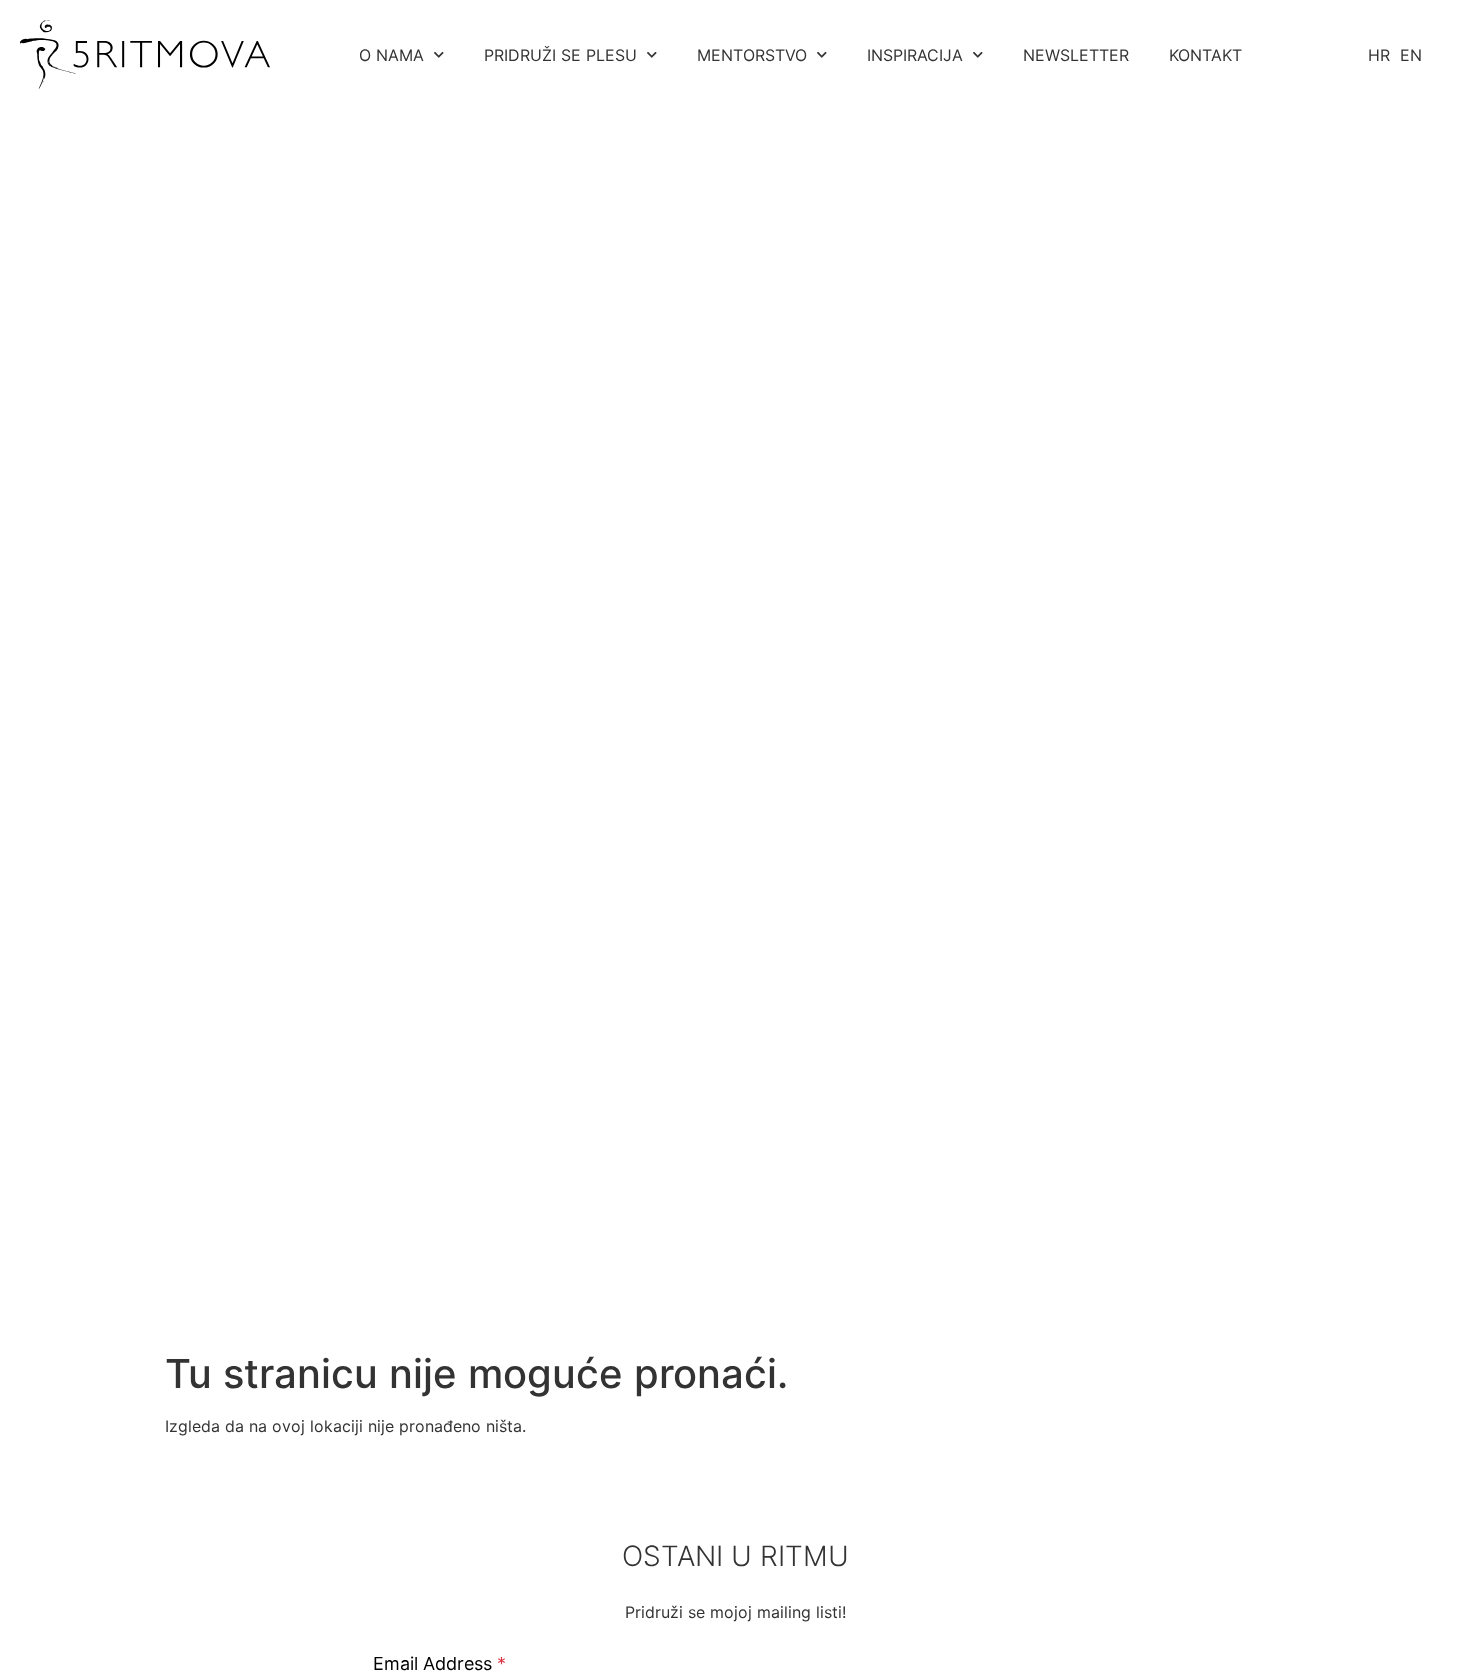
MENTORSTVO (752, 55)
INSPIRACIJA (915, 55)
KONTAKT (1205, 55)
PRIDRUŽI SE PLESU (560, 55)
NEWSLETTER (1076, 55)
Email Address (439, 1664)
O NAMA (391, 55)
